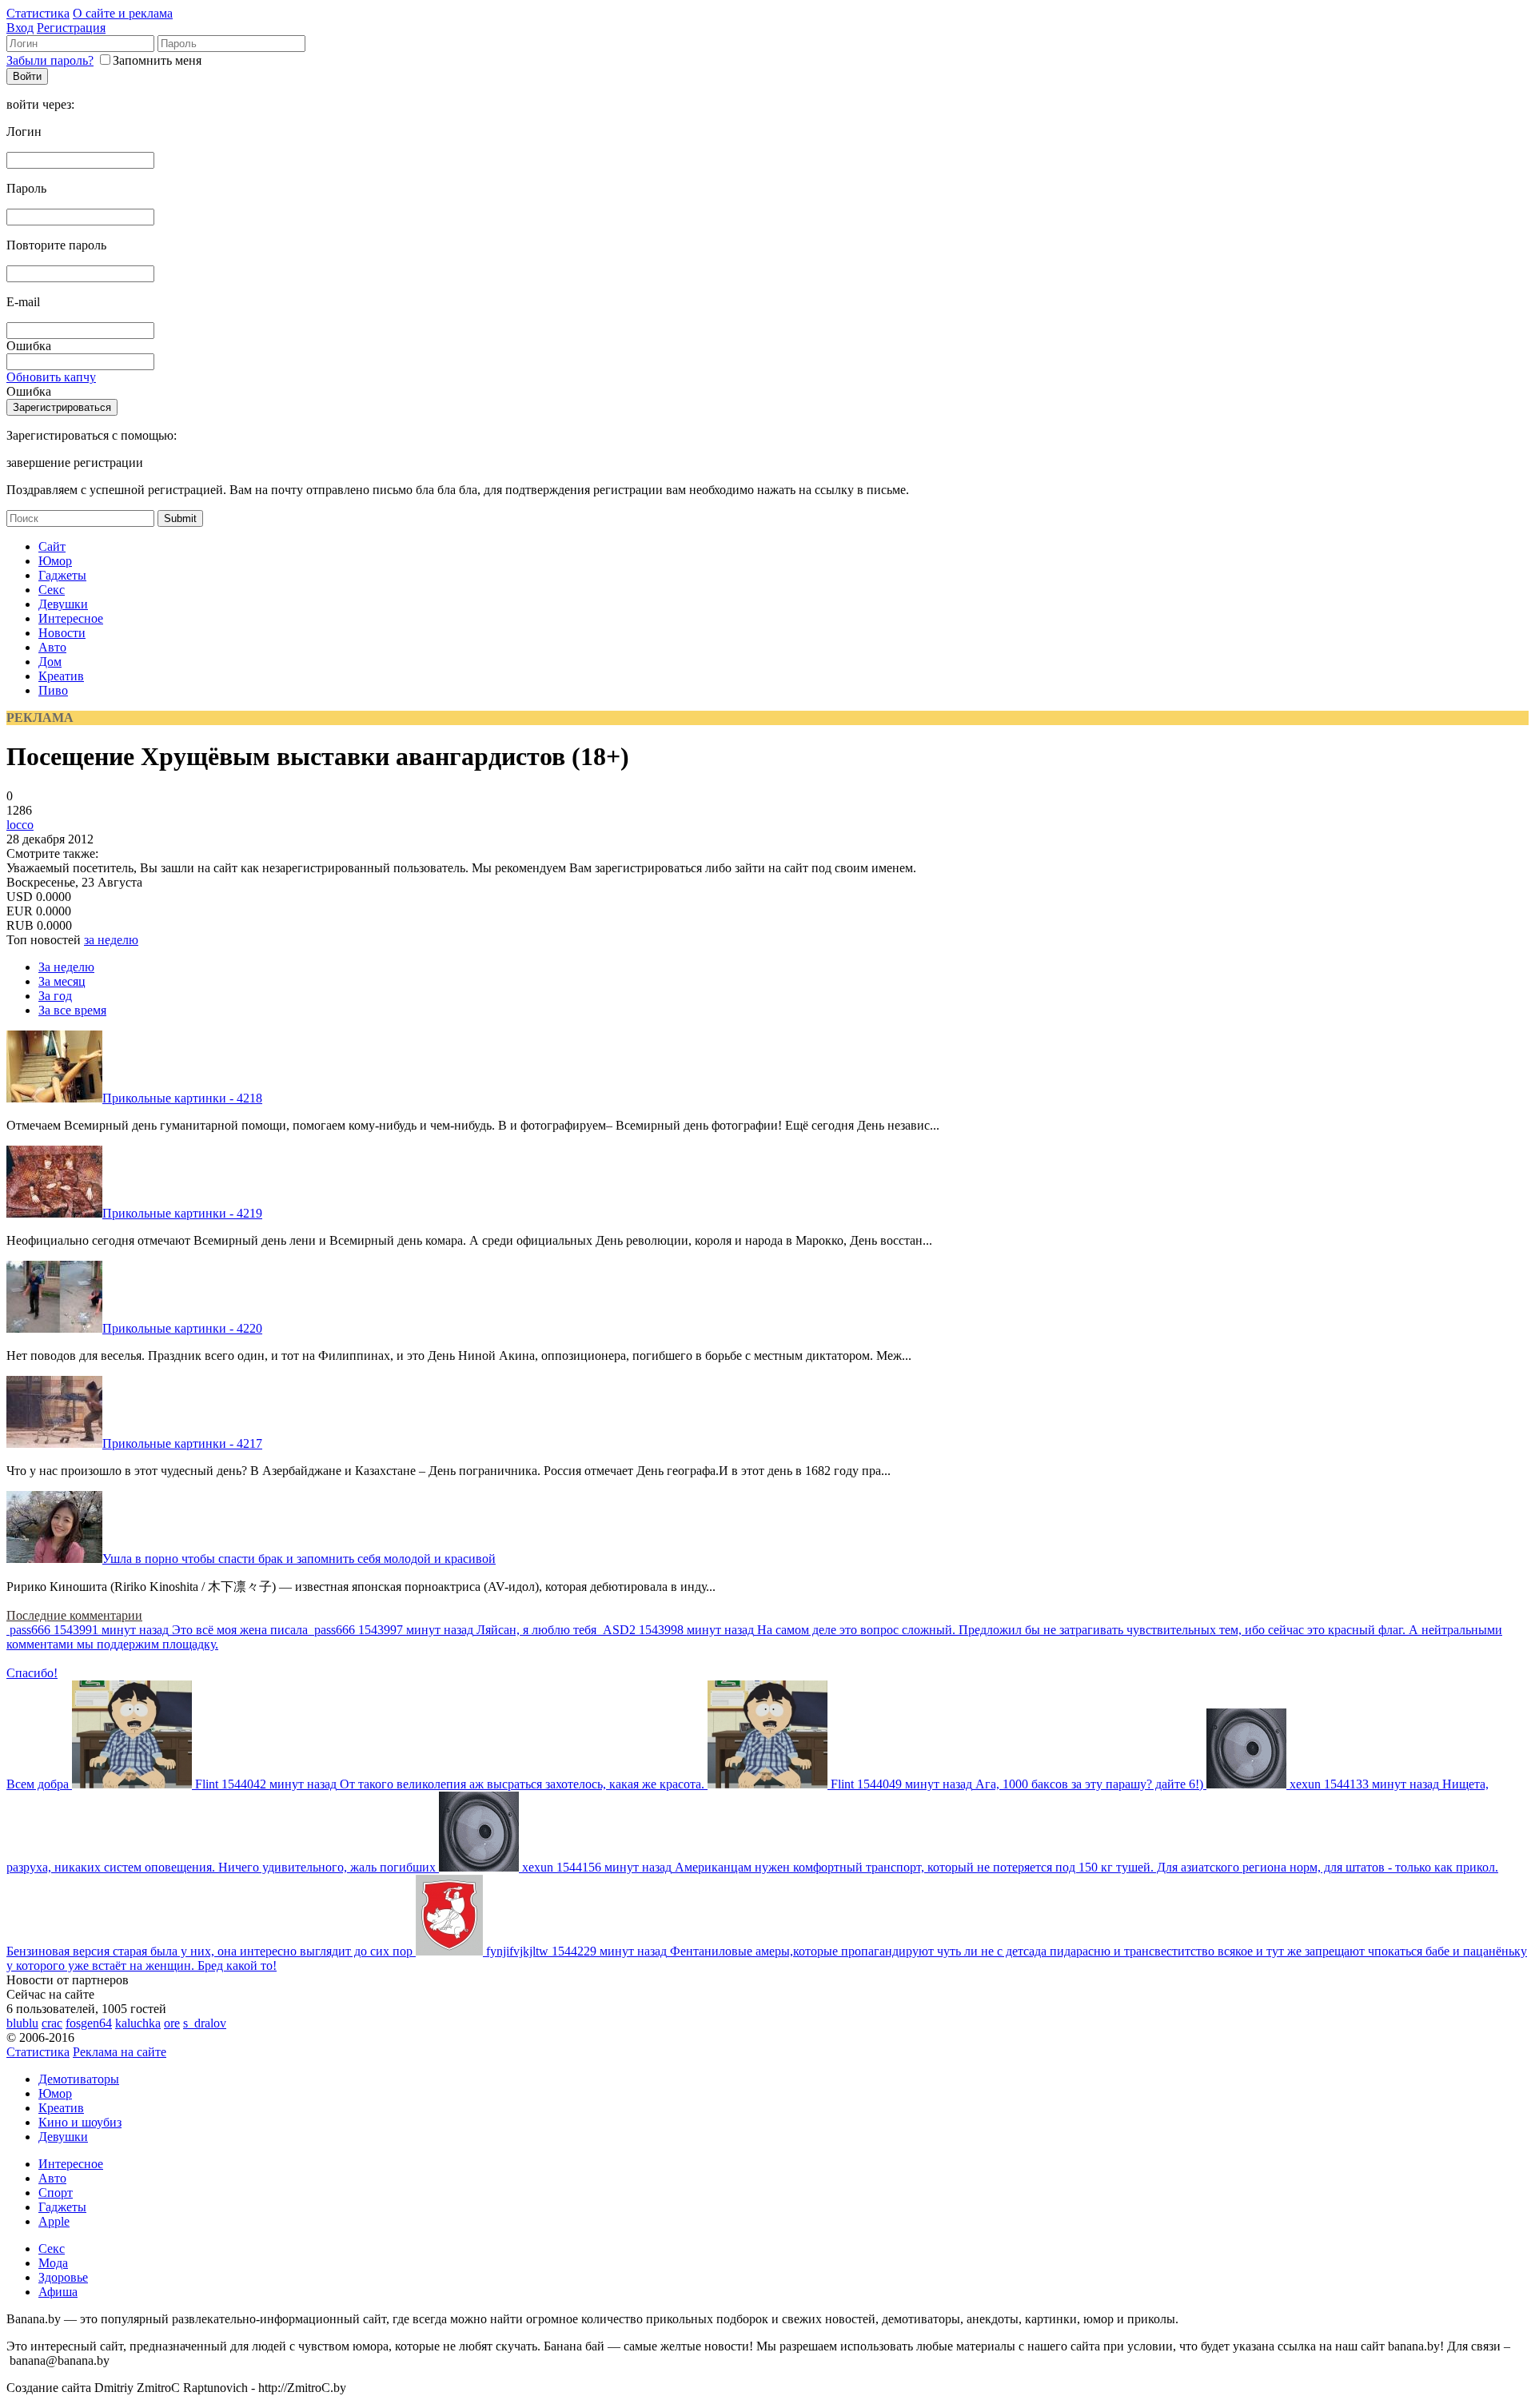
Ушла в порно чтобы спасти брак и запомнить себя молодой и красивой (299, 1559)
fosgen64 (89, 2023)
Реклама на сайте (120, 2052)
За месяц (62, 981)
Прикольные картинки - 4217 (182, 1443)
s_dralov (205, 2023)
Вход (20, 28)
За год (55, 996)
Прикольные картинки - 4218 (182, 1098)
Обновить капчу (51, 377)
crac (52, 2023)
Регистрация (71, 28)
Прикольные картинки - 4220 (182, 1328)
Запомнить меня (157, 60)
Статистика (38, 13)
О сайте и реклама (123, 13)
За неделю (66, 967)
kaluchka (138, 2023)
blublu (22, 2023)
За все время (72, 1010)
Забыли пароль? (50, 60)
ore (172, 2023)
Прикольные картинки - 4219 (182, 1213)
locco (20, 825)
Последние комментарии (74, 1615)
